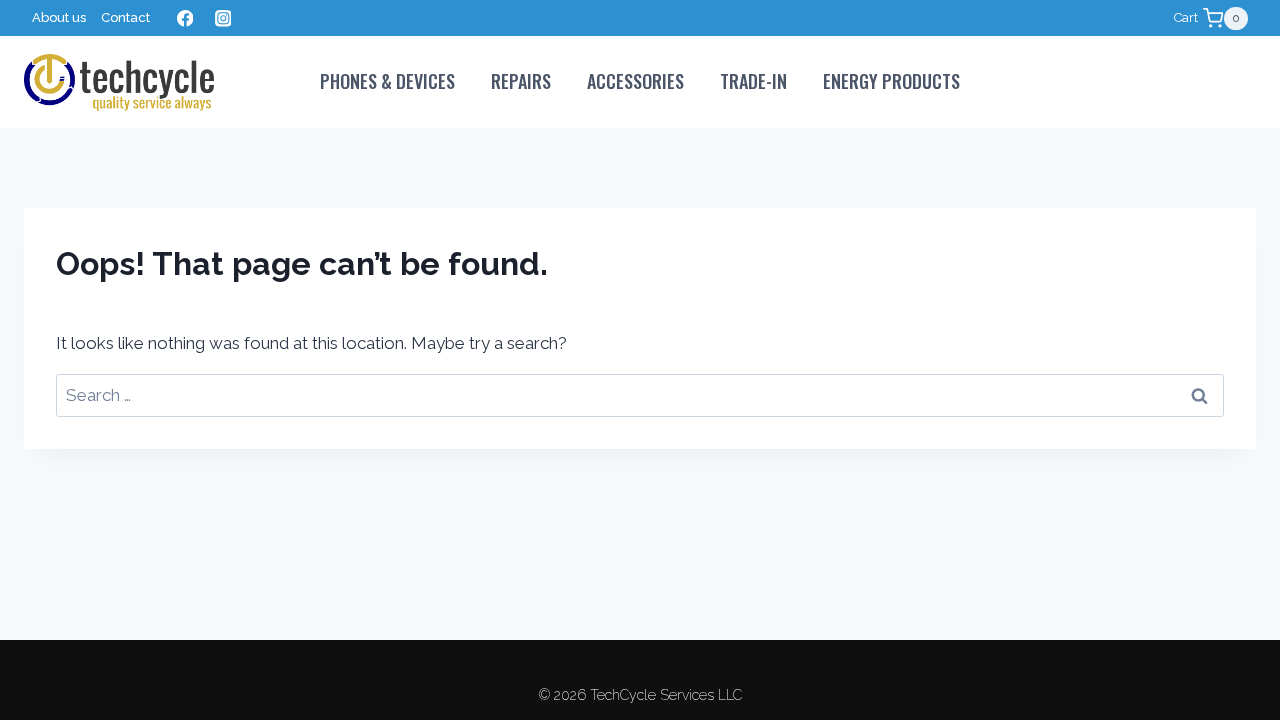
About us (59, 17)
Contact (125, 17)
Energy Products (891, 81)
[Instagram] (222, 18)
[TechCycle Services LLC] (119, 82)
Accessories (635, 81)
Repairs (521, 81)
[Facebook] (184, 18)
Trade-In (753, 81)
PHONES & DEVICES (387, 81)
